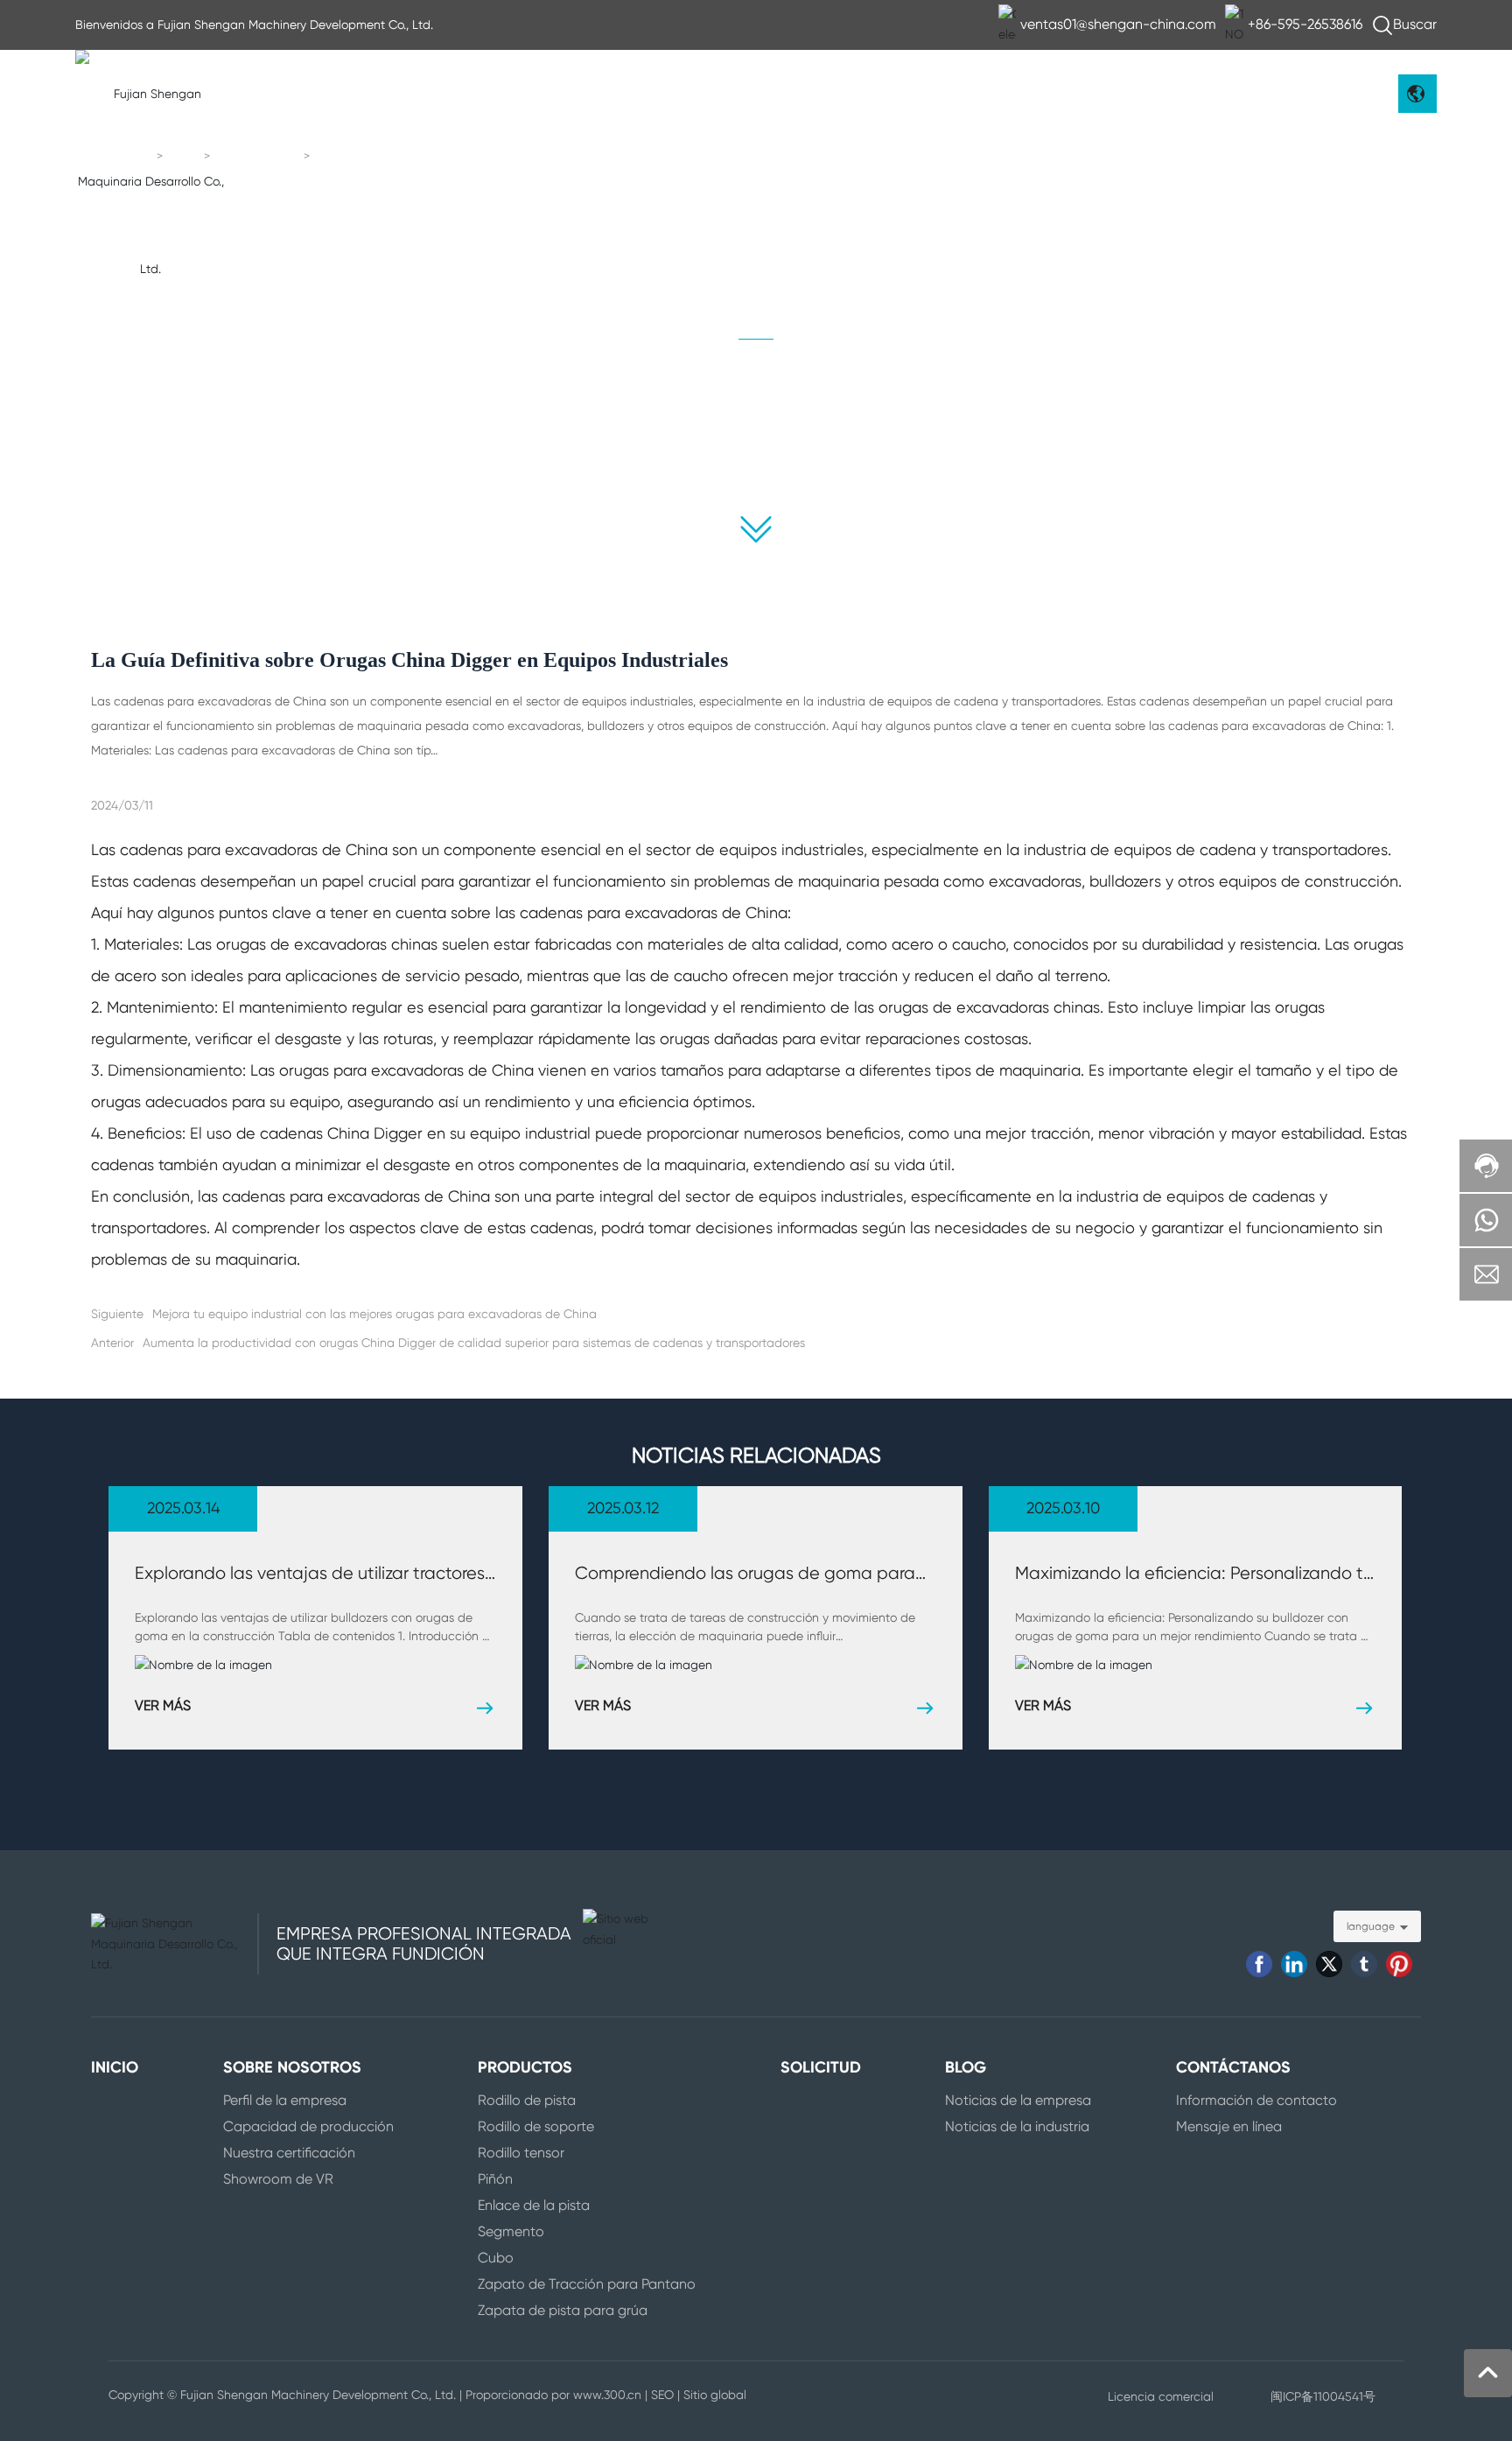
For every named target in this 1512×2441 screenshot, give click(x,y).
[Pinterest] (1399, 1964)
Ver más (163, 1705)
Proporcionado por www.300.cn (553, 2395)
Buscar (1415, 24)
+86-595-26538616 (1305, 24)
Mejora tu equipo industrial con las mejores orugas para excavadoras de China (374, 1314)
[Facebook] (1259, 1964)
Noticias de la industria (887, 426)
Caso (887, 461)
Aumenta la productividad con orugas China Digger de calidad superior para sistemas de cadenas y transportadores (474, 1343)
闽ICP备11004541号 (1323, 2396)
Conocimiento (259, 157)
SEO (662, 2395)
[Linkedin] (1294, 1964)
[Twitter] (1329, 1964)
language (1371, 1926)
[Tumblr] (1364, 1964)
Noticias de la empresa (625, 426)
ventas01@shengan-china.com (1118, 24)
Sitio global (715, 2395)
